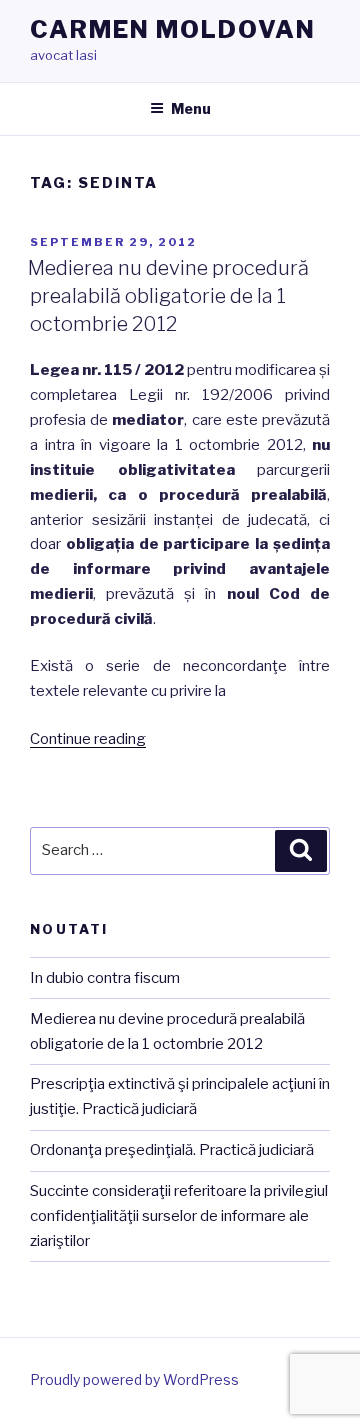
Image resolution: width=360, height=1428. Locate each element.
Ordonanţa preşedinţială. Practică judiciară (172, 1150)
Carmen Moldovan (173, 29)
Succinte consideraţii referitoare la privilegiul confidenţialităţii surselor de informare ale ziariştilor (179, 1216)
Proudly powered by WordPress (134, 1379)
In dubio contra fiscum (105, 978)
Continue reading (88, 739)
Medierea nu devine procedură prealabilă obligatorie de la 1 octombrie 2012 (168, 296)
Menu (191, 108)
